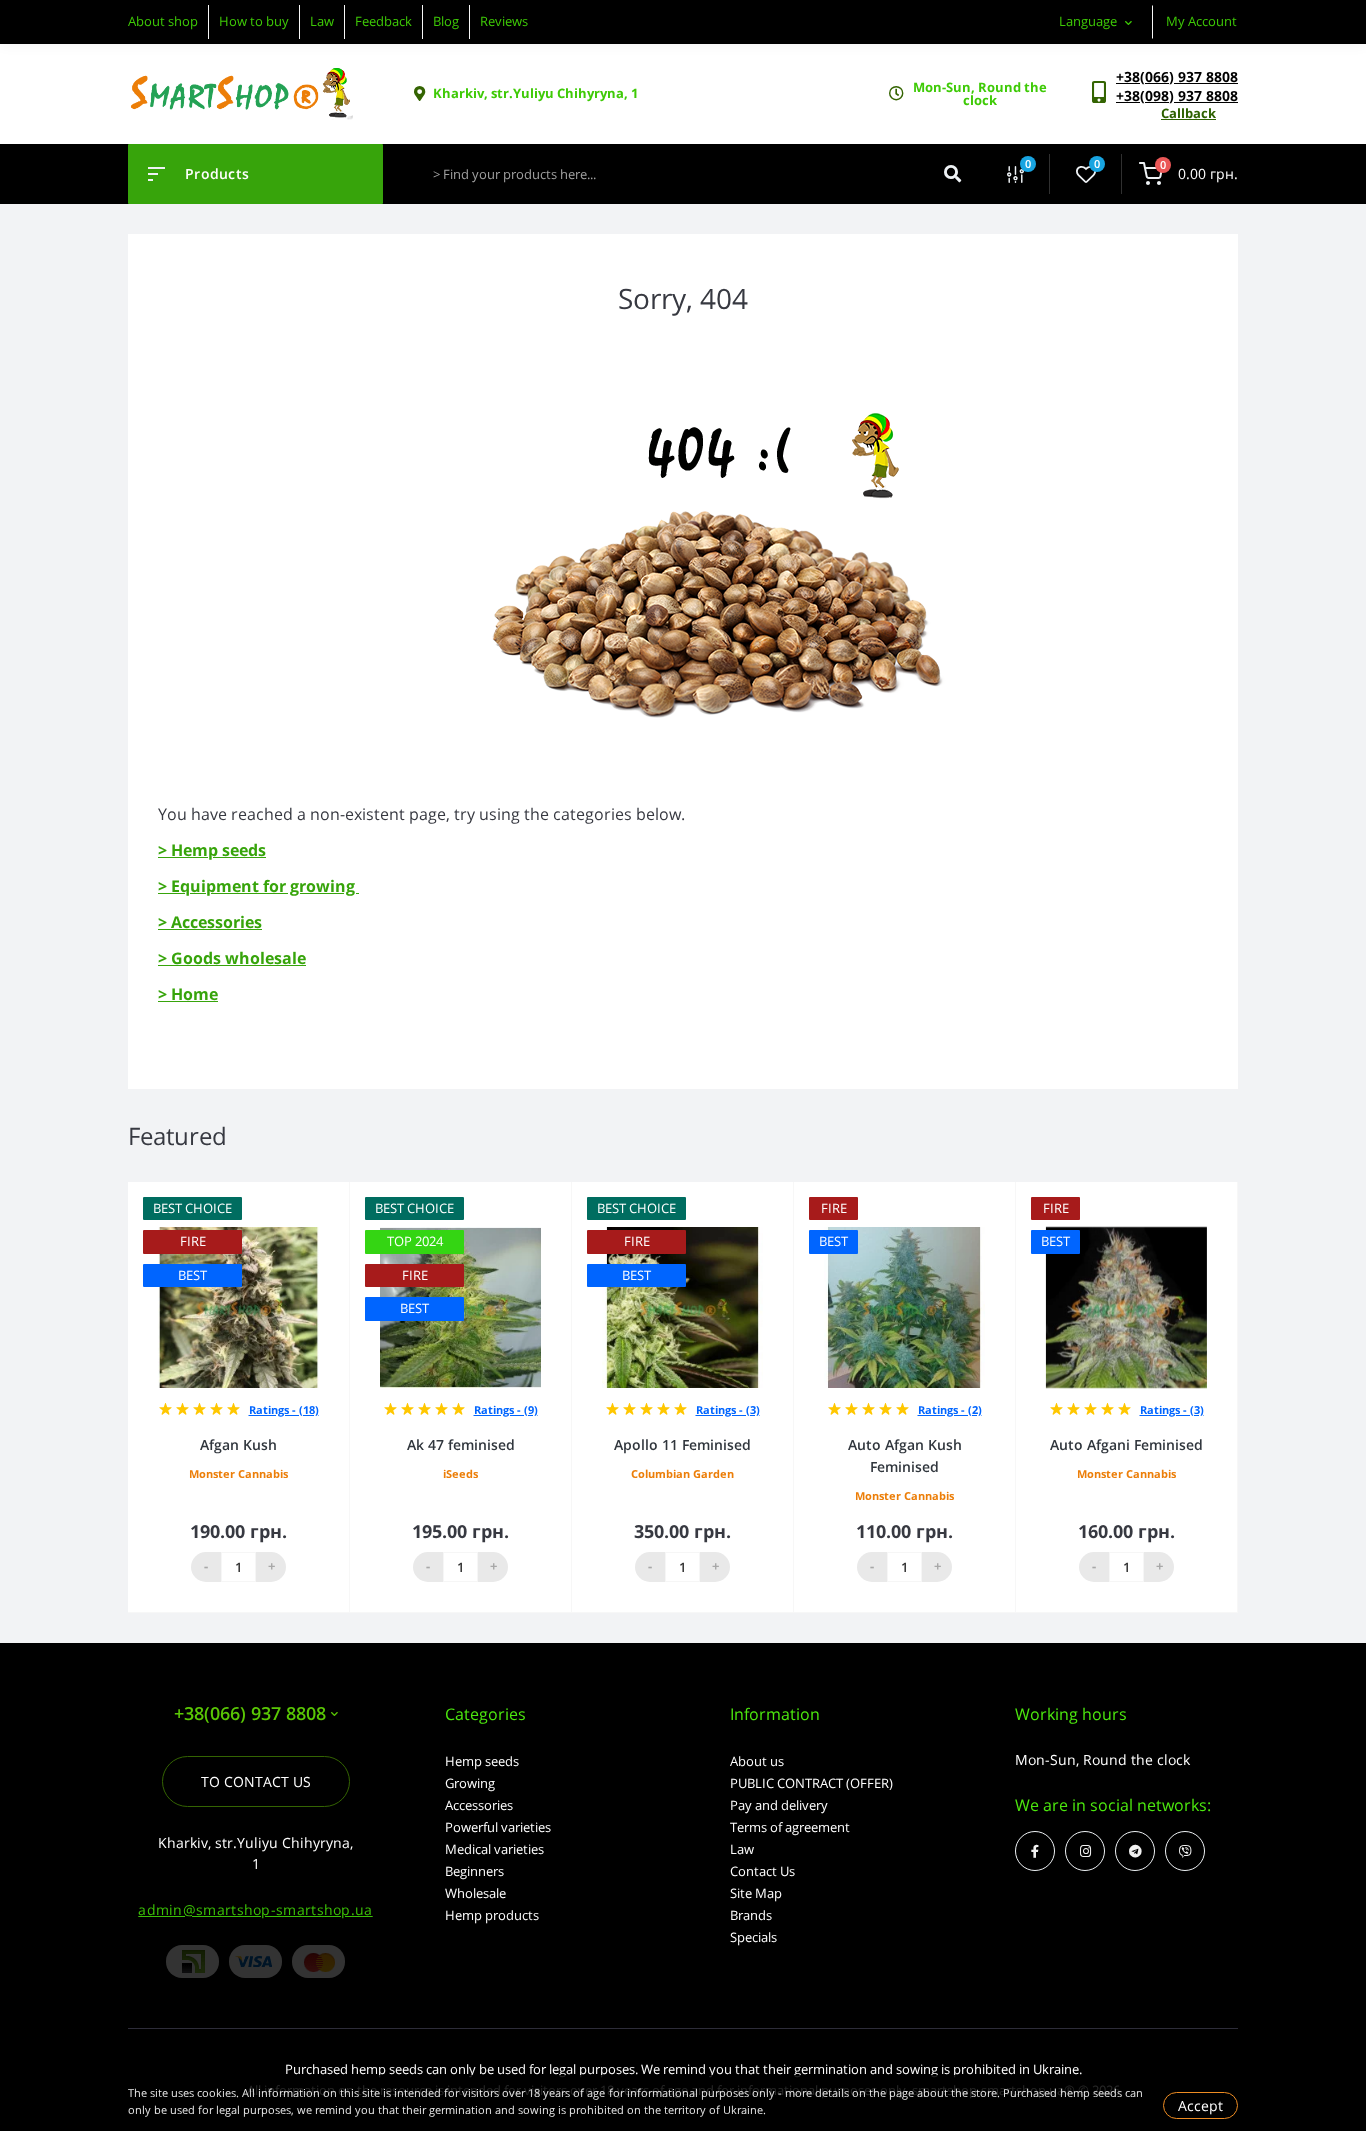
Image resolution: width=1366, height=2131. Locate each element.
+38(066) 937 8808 (1177, 76)
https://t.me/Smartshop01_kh (1135, 1851)
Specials (753, 1937)
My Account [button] (1201, 21)
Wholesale (475, 1893)
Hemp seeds (482, 1761)
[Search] (952, 174)
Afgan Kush (238, 1444)
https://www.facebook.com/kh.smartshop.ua (1035, 1851)
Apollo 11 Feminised (682, 1444)
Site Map (756, 1893)
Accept (1200, 2105)
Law (322, 21)
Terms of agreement (790, 1827)
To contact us (256, 1781)
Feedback (383, 21)
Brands (751, 1915)
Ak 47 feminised (461, 1444)
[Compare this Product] (312, 1195)
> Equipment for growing (258, 886)
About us (757, 1761)
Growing (470, 1783)
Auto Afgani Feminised (1126, 1444)
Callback (1188, 113)
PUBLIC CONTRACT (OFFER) (811, 1783)
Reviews (504, 21)
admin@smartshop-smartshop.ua (255, 1909)
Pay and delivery (779, 1805)
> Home (188, 994)
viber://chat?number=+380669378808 (1185, 1851)
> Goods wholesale (232, 958)
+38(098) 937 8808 (1177, 95)
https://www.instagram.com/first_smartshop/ (1085, 1851)
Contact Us (762, 1871)
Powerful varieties (498, 1827)
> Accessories (210, 922)
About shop (163, 21)
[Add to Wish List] (340, 1195)
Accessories (479, 1805)
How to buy (254, 21)
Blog (446, 21)
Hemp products (492, 1915)
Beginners (474, 1871)
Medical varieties (494, 1849)
